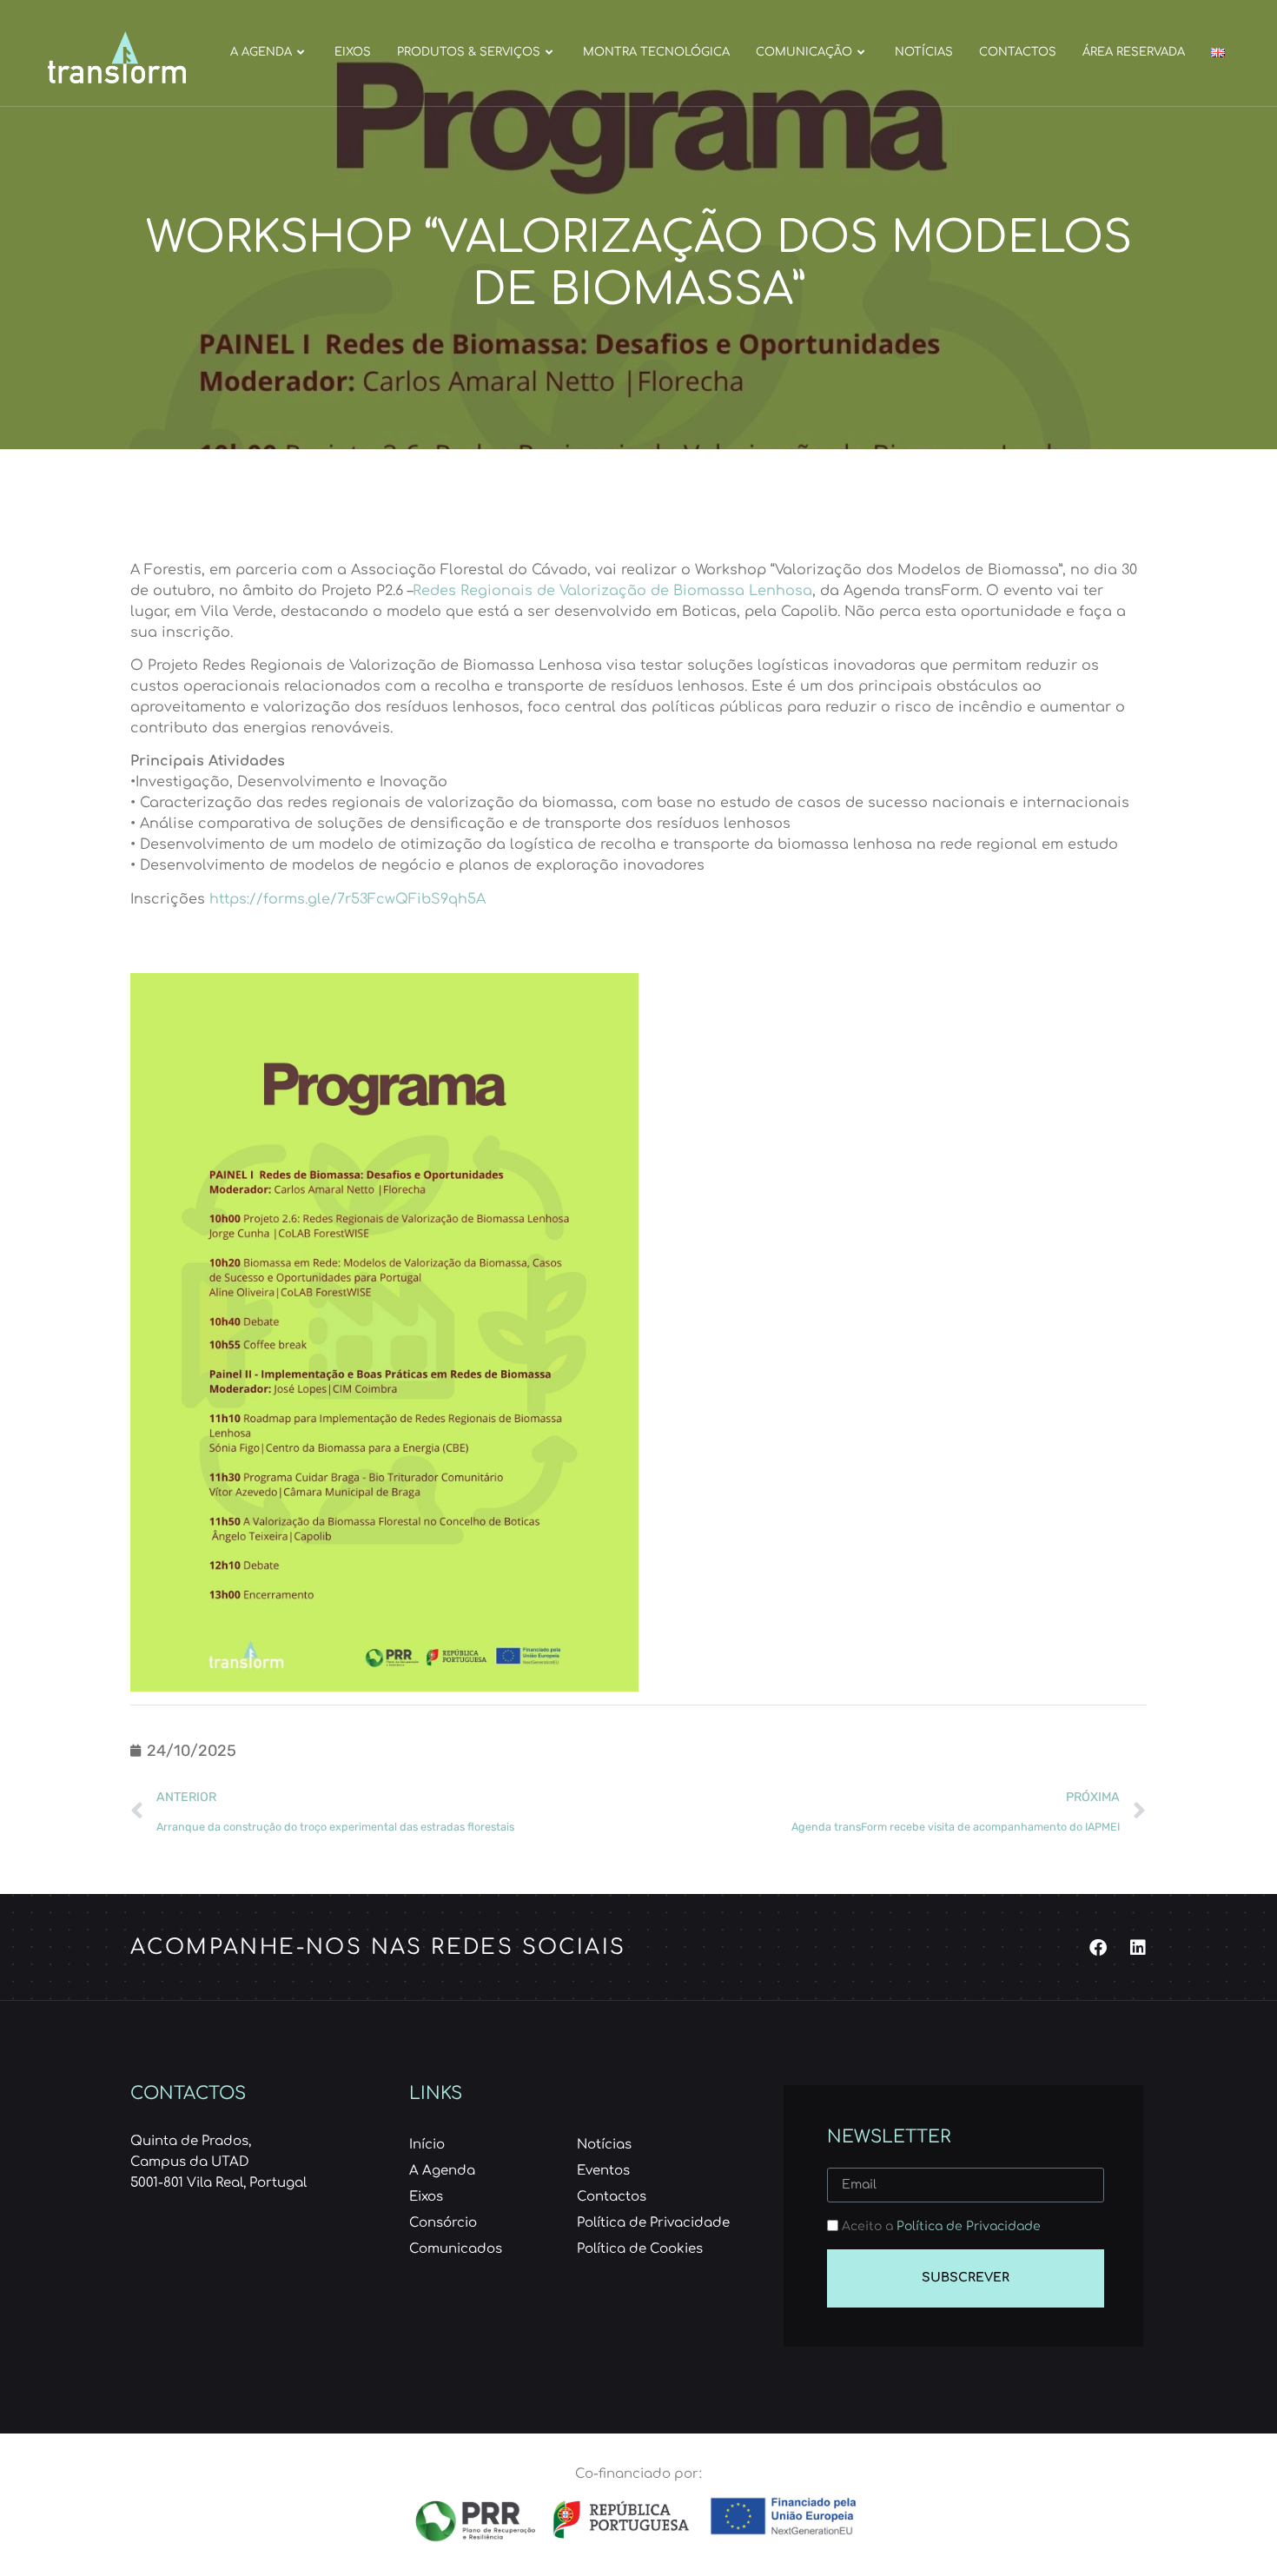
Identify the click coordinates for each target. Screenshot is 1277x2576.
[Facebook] (1098, 1948)
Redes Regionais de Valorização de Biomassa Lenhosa (612, 591)
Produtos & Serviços (469, 52)
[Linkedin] (1138, 1948)
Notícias (924, 52)
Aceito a (941, 2226)
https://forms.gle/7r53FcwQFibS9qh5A (350, 899)
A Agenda (261, 52)
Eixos (353, 52)
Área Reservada (1134, 52)
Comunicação (804, 52)
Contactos (1018, 52)
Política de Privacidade (969, 2226)
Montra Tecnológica (656, 52)
